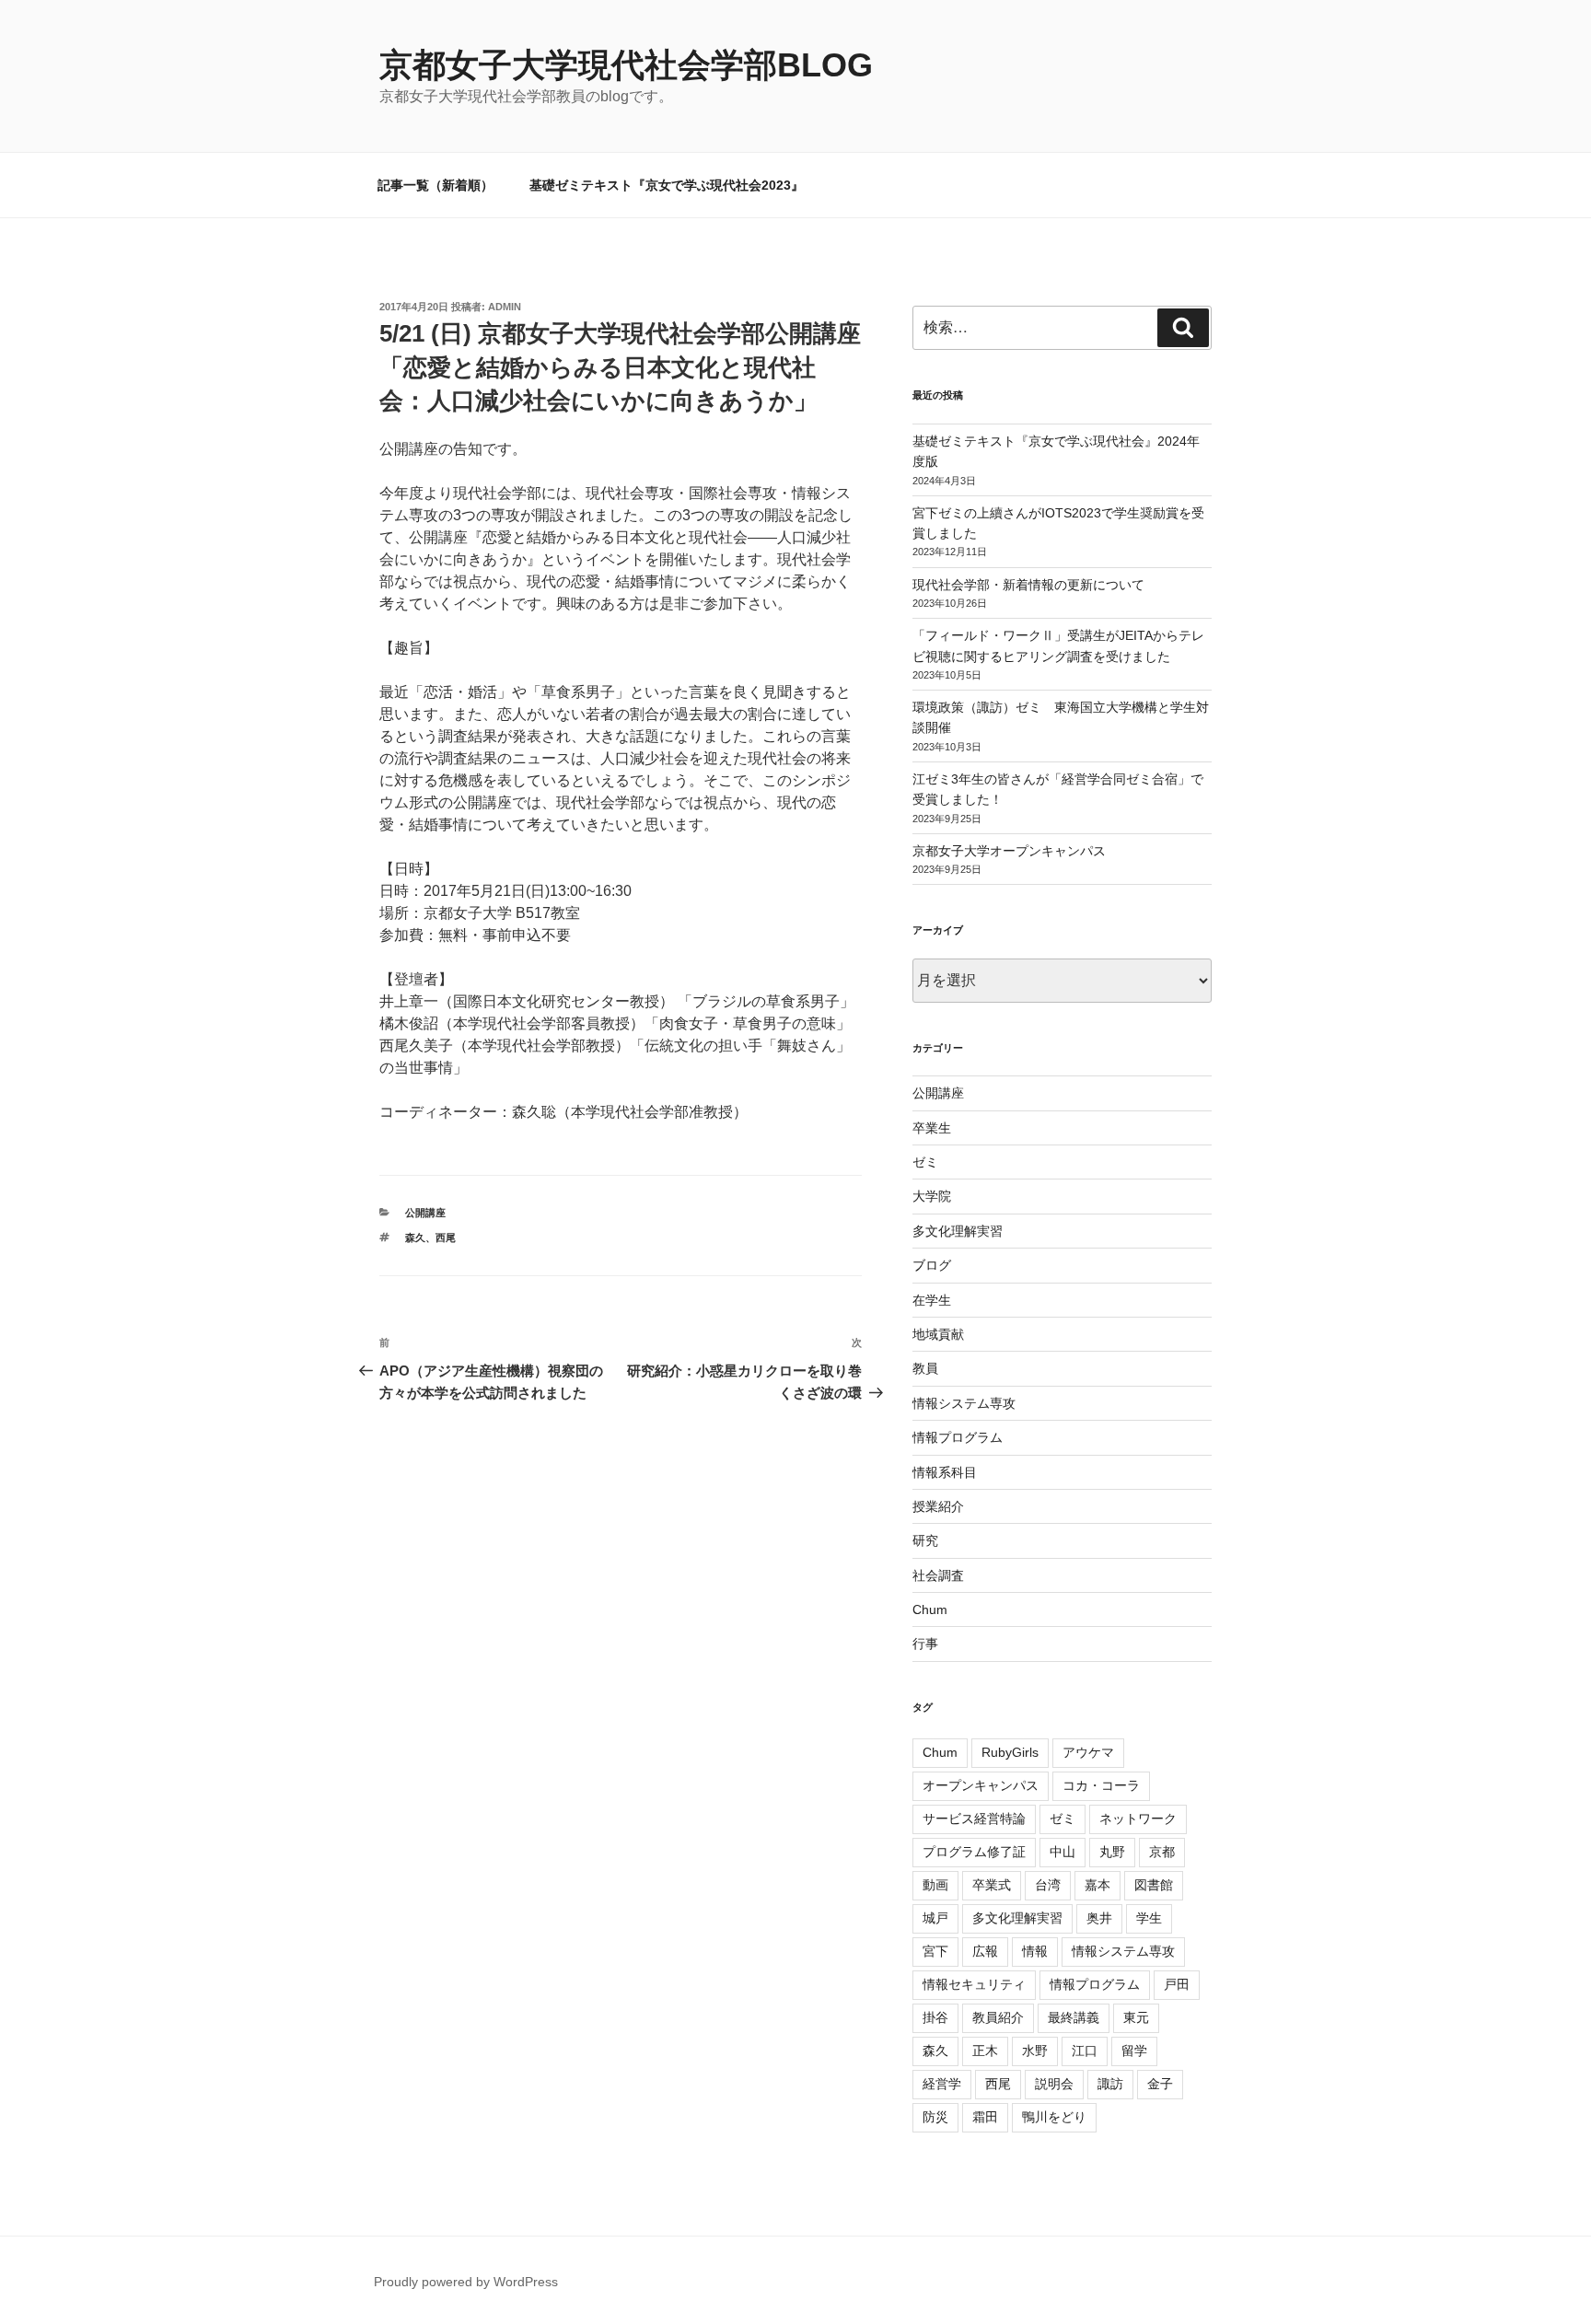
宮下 (935, 1951)
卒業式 (992, 1885)
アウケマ (1088, 1752)
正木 (985, 2051)
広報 (985, 1951)
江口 (1085, 2051)
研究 (925, 1540)
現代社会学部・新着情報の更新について (1028, 585)
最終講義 (1074, 2017)
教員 (925, 1368)
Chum (930, 1609)
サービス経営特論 (974, 1819)
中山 (1063, 1852)
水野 (1035, 2051)
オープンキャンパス (981, 1785)
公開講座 (425, 1213)
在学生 (932, 1300)
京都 (1162, 1852)
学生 (1149, 1918)
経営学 (942, 2084)
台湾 (1048, 1885)
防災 (935, 2117)
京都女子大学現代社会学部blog (626, 65)
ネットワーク (1138, 1819)
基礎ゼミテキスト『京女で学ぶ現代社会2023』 (667, 185)
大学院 (932, 1196)
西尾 (446, 1238)
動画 (935, 1885)
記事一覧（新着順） (435, 185)
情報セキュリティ (974, 1984)
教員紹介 (998, 2017)
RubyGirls (1010, 1752)
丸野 (1112, 1852)
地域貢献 (938, 1334)
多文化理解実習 (958, 1231)
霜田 (985, 2117)
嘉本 (1097, 1885)
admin (505, 307)
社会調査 (938, 1575)
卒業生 (932, 1128)
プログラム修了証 (974, 1852)
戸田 (1177, 1984)
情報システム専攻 (964, 1403)
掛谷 (935, 2017)
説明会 (1054, 2084)
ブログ (932, 1265)
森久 (415, 1238)
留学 (1134, 2051)
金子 (1160, 2084)
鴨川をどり (1054, 2117)
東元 (1136, 2017)
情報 (1035, 1951)
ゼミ (925, 1162)
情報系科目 (945, 1472)
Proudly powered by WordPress (466, 2282)
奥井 (1099, 1918)
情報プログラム (958, 1437)
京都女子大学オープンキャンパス (1009, 851)
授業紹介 (938, 1506)
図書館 (1154, 1885)
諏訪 (1110, 2084)
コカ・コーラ (1101, 1785)
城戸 (935, 1918)
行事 (925, 1644)
